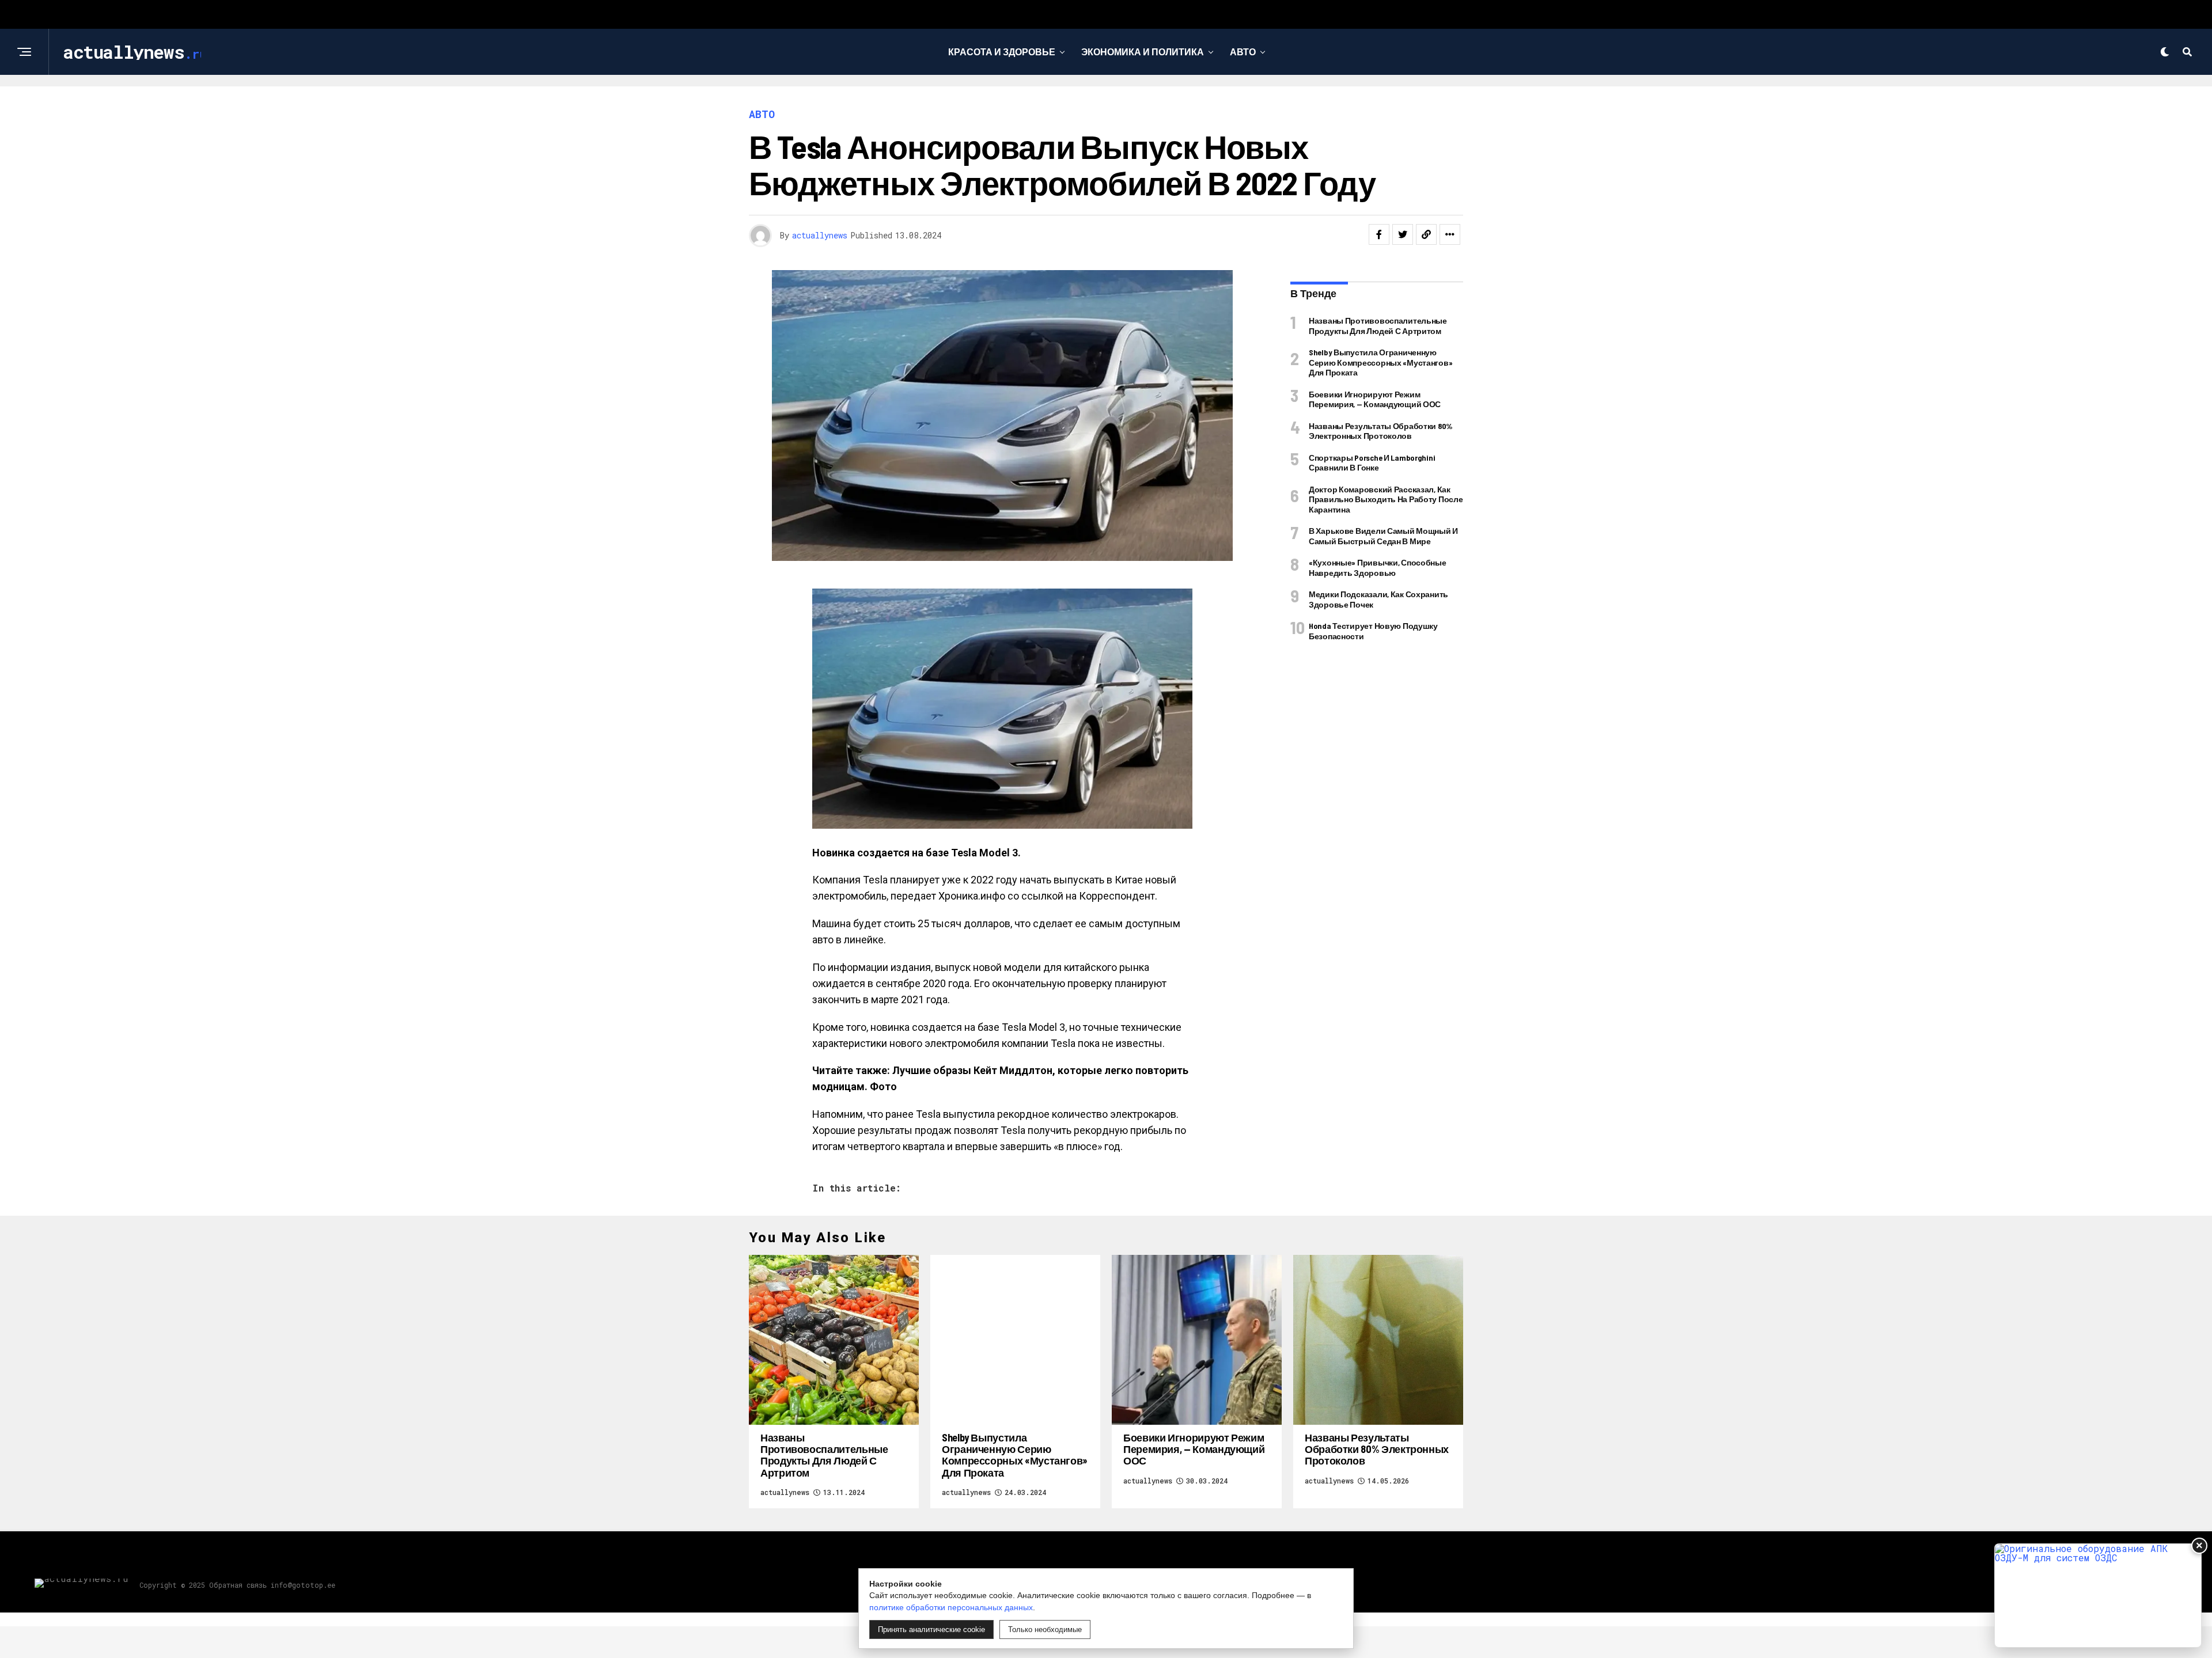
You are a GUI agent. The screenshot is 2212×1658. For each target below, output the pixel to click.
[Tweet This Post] (1403, 234)
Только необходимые (1045, 1629)
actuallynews (820, 235)
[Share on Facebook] (1379, 234)
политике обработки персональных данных (951, 1607)
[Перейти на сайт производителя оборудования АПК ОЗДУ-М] (2098, 1596)
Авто (1243, 52)
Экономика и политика (1143, 52)
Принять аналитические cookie (931, 1629)
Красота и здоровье (1002, 52)
